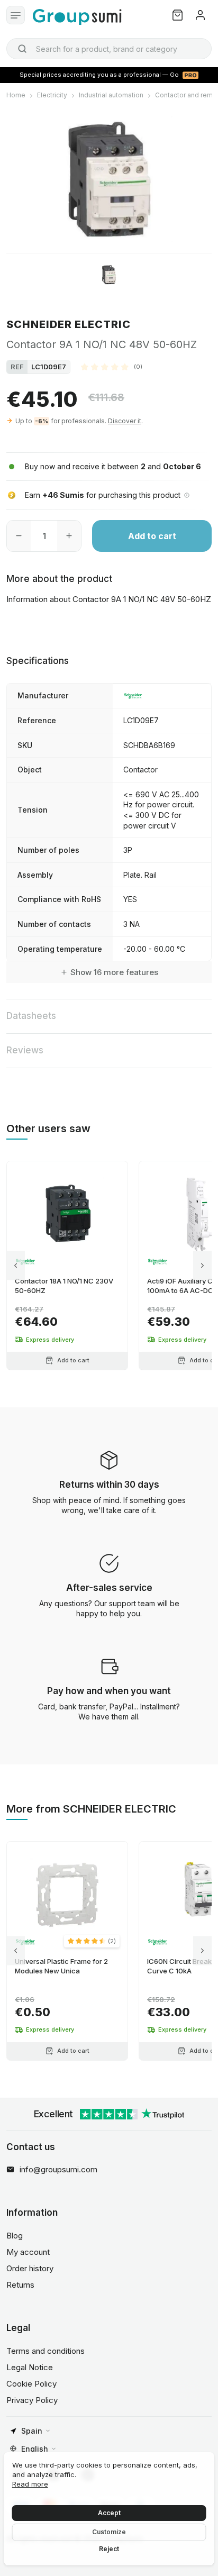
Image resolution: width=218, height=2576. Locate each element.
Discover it (125, 421)
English (35, 2449)
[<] (16, 1265)
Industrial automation (111, 95)
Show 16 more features (114, 972)
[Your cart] (178, 15)
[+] (69, 536)
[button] (112, 367)
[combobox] (109, 49)
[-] (19, 536)
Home (16, 95)
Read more (30, 2484)
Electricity (52, 95)
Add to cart (152, 536)
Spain (32, 2431)
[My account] (200, 15)
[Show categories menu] (16, 15)
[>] (202, 1265)
